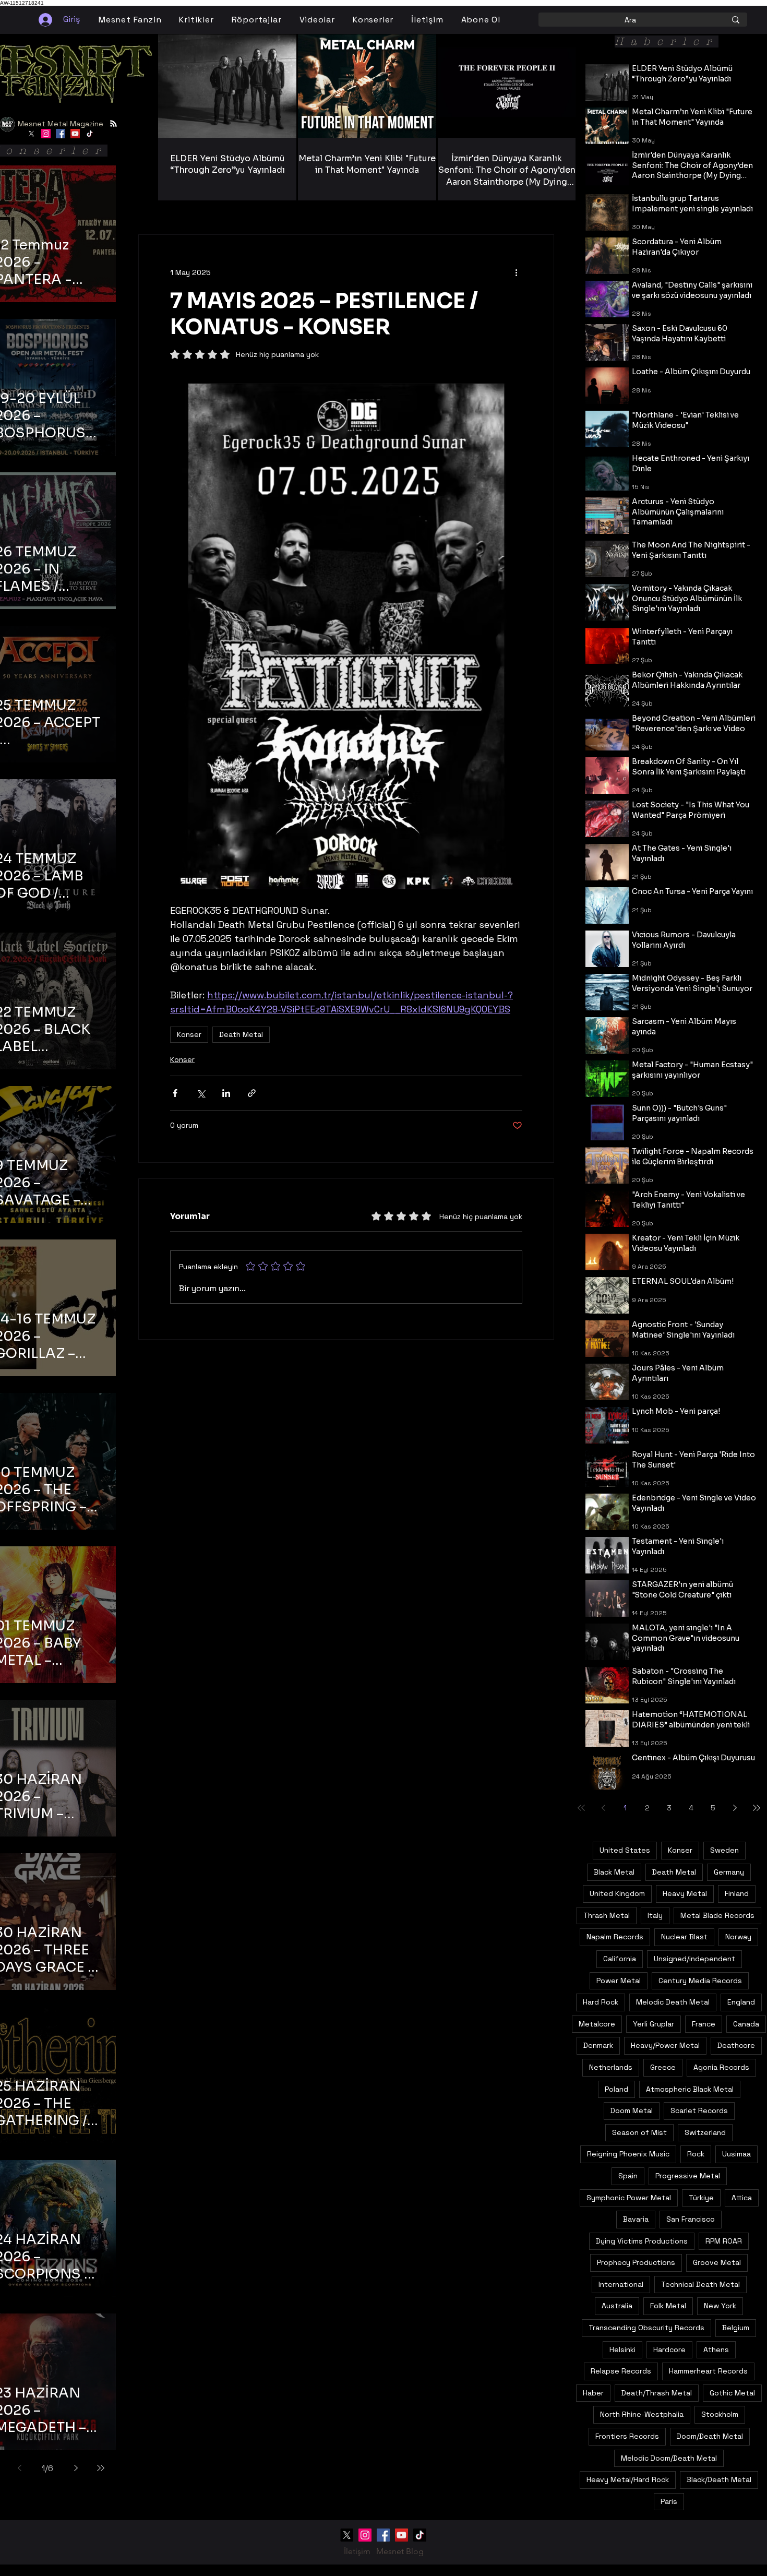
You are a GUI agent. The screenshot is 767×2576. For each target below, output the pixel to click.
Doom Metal (632, 2110)
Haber (593, 2393)
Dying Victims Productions (642, 2241)
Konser (189, 1034)
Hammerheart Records (708, 2371)
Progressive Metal (688, 2176)
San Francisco (691, 2219)
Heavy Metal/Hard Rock (628, 2479)
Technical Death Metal (700, 2284)
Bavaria (636, 2219)
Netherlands (611, 2067)
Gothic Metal (732, 2393)
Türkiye (701, 2198)
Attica (742, 2198)
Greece (663, 2067)
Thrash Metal (607, 1915)
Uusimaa (736, 2154)
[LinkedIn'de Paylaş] (226, 1093)
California (620, 1959)
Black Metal (614, 1872)
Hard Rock (601, 2002)
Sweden (724, 1850)
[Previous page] (19, 2468)
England (741, 2002)
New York (720, 2306)
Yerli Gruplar (654, 2024)
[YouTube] (75, 134)
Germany (729, 1872)
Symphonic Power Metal (629, 2198)
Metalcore (597, 2024)
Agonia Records (721, 2067)
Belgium (736, 2328)
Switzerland (705, 2132)
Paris (669, 2501)
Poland (616, 2089)
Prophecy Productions (636, 2262)
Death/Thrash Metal (657, 2393)
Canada (746, 2024)
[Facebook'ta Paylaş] (175, 1093)
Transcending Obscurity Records (646, 2328)
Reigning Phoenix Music (628, 2154)
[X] (31, 134)
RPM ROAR (724, 2241)
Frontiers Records (627, 2436)
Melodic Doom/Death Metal (669, 2458)
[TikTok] (90, 134)
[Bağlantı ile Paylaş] (252, 1093)
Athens (716, 2350)
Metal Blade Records (717, 1915)
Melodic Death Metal (673, 2002)
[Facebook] (61, 134)
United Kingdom (617, 1893)
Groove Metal (717, 2262)
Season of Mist (639, 2132)
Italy (655, 1915)
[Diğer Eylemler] (516, 272)
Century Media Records (700, 1981)
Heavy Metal (685, 1893)
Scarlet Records (699, 2110)
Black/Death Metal (719, 2479)
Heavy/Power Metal (665, 2045)
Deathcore (736, 2045)
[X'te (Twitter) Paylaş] (201, 1093)
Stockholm (720, 2414)
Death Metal (241, 1034)
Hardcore (669, 2350)
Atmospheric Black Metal (690, 2089)
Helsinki (622, 2350)
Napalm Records (615, 1937)
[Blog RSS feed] (113, 124)
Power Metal (619, 1981)
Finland (737, 1893)
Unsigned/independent (694, 1959)
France (704, 2024)
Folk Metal (668, 2306)
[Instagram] (46, 134)
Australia (617, 2306)
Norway (738, 1937)
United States (625, 1850)
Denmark (598, 2045)
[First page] (581, 1808)
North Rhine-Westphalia (642, 2414)
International (621, 2284)
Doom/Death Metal (710, 2436)
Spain (628, 2176)
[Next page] (76, 2468)
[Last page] (101, 2468)
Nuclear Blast (684, 1937)
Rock (696, 2154)
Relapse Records (621, 2371)
